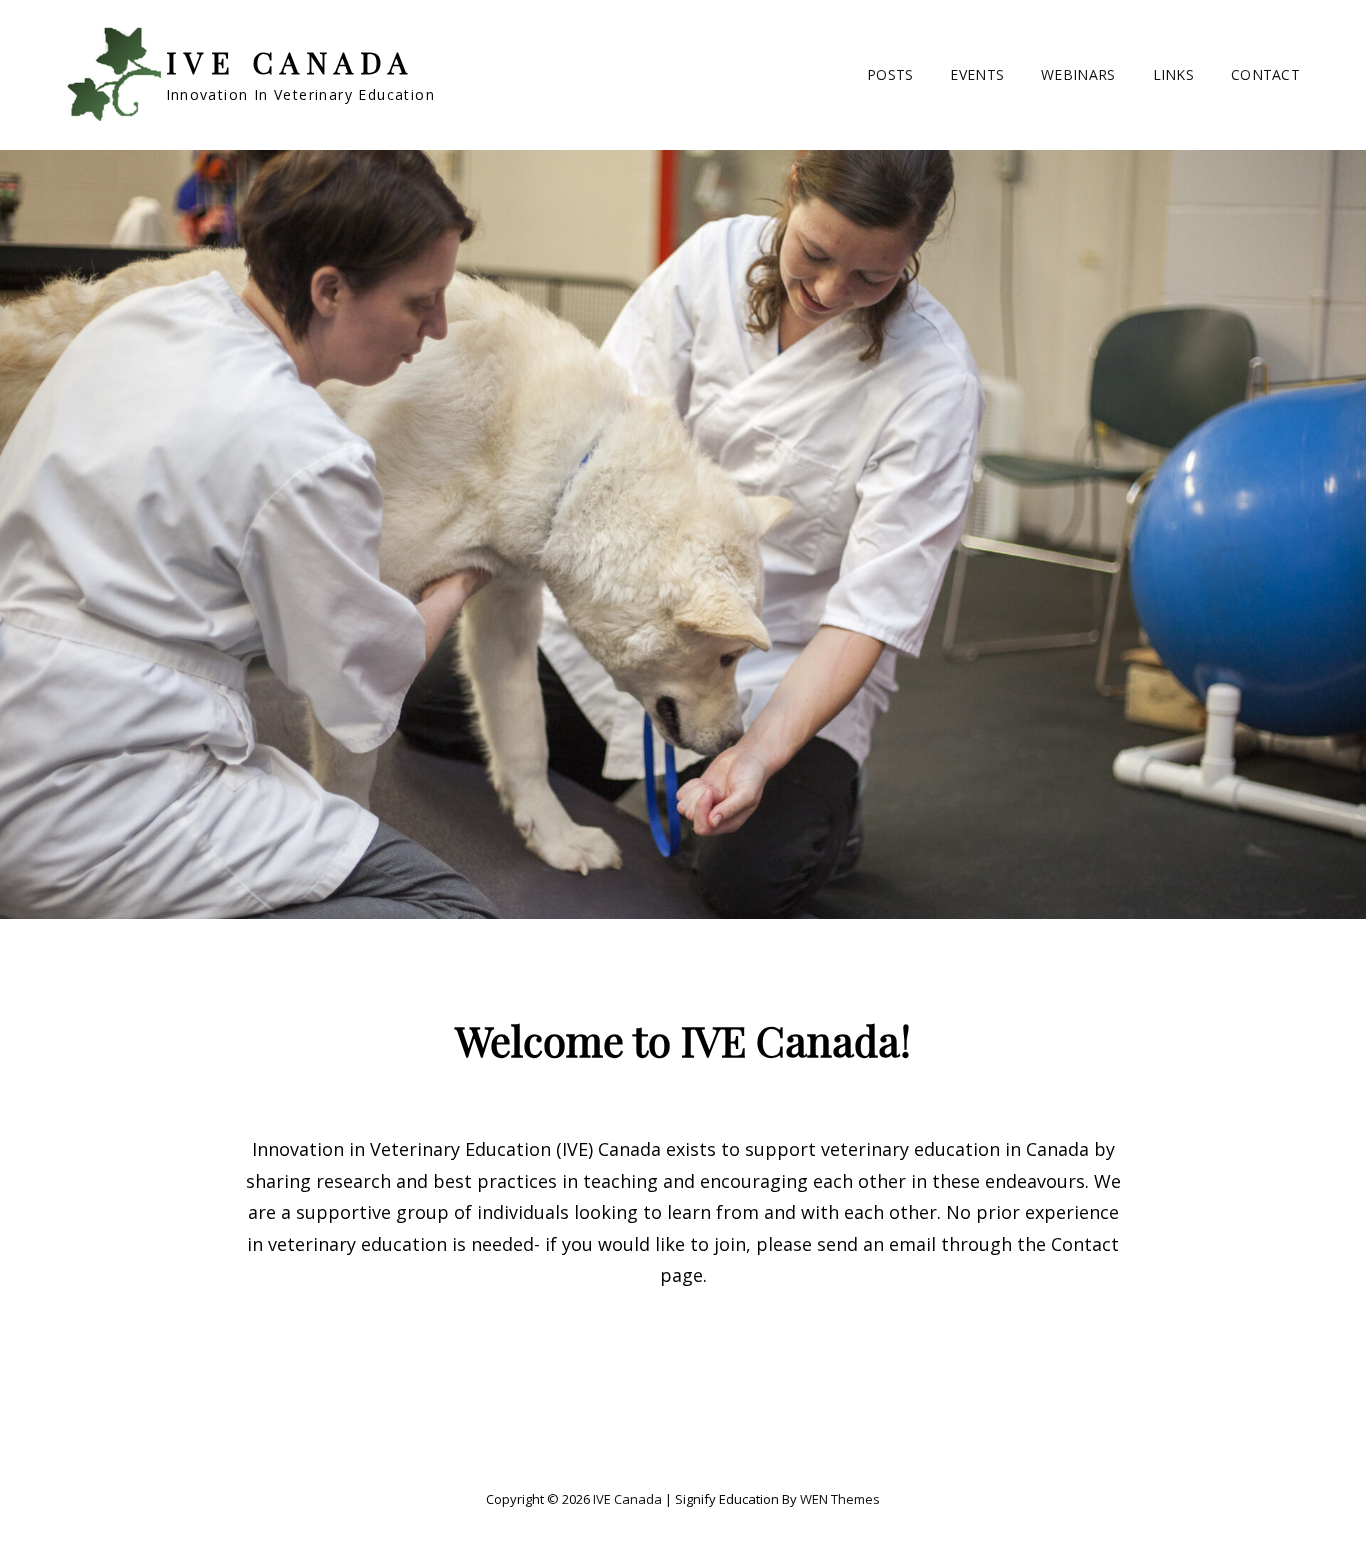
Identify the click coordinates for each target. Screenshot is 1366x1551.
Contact (1265, 74)
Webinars (1078, 74)
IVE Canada (290, 62)
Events (977, 74)
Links (1173, 74)
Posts (890, 74)
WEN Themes (840, 1499)
